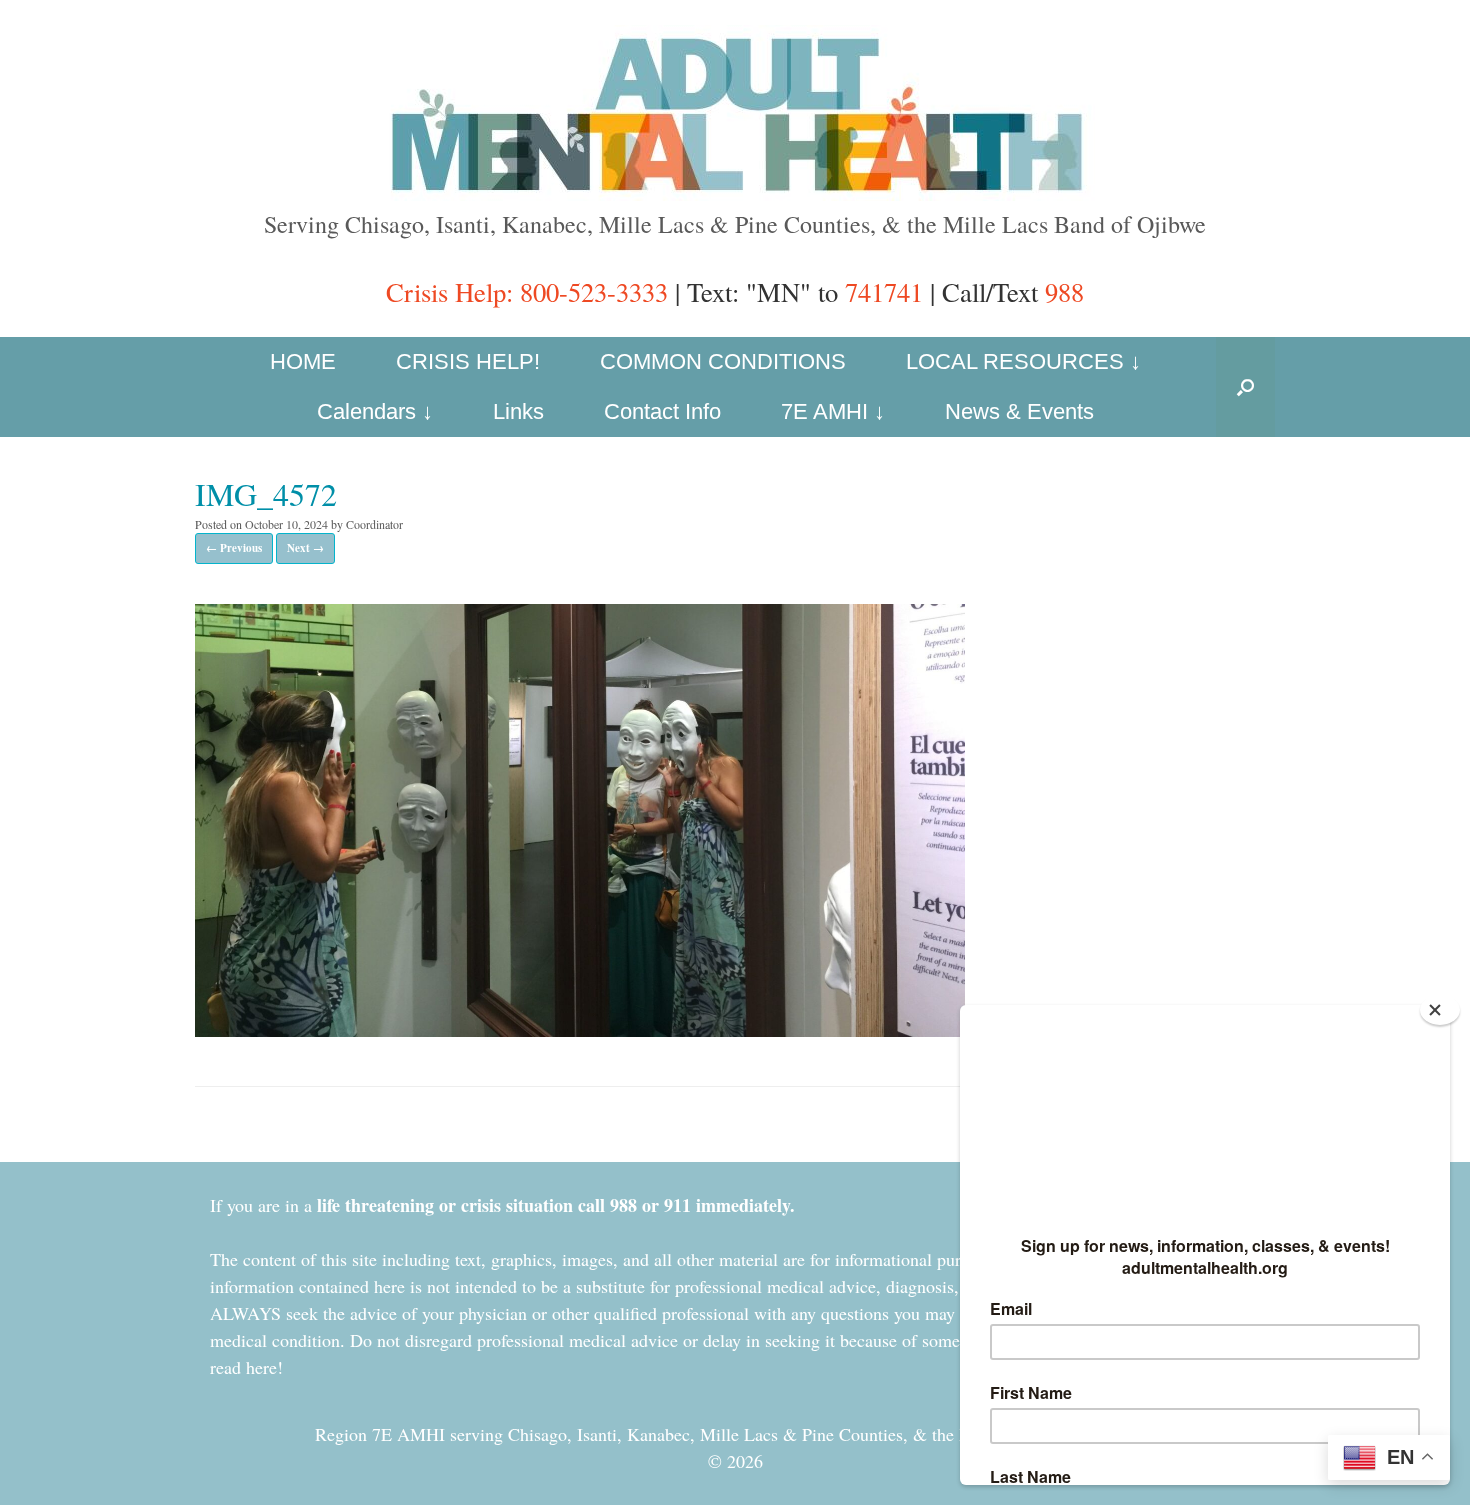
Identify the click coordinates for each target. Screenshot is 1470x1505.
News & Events (1019, 411)
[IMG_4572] (580, 1028)
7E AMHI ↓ (833, 411)
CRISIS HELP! (468, 361)
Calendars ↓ (375, 411)
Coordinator (374, 524)
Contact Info (662, 411)
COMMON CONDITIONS (723, 361)
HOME (303, 361)
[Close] (1440, 1010)
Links (518, 411)
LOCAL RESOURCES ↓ (1023, 361)
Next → (305, 548)
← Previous (234, 548)
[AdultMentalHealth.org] (735, 113)
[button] (1245, 387)
